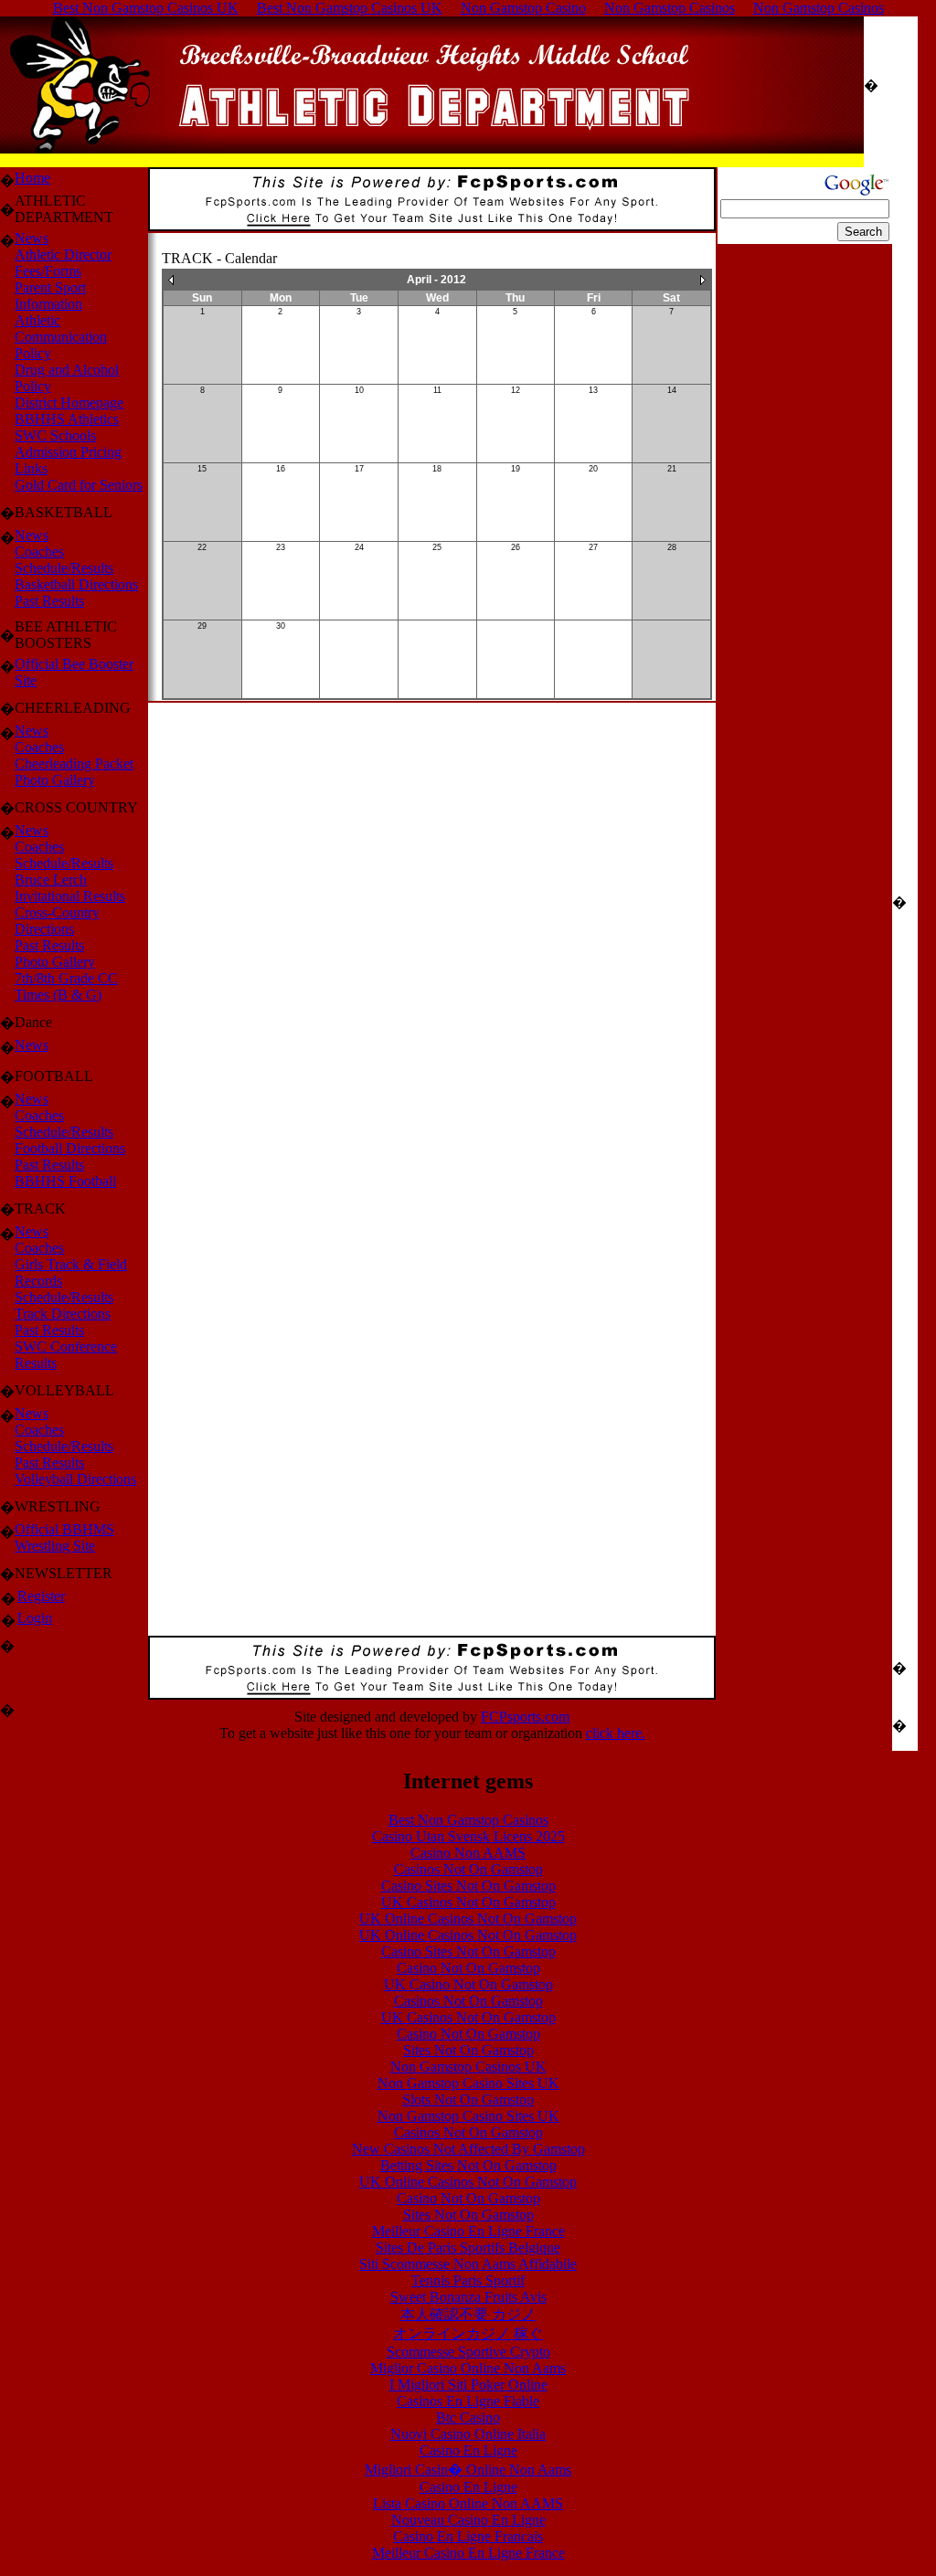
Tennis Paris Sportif (468, 2280)
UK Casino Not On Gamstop (468, 1984)
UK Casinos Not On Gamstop (468, 1902)
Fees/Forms (48, 271)
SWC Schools (55, 435)
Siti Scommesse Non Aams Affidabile (468, 2264)
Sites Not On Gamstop (468, 2050)
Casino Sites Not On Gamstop (468, 1886)
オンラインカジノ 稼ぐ (468, 2333)
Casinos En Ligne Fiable (468, 2401)
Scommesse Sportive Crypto (468, 2352)
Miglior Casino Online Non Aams (468, 2368)
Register (41, 1596)
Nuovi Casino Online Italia (468, 2434)
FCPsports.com (525, 1717)
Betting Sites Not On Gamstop (468, 2165)
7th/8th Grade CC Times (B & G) (66, 986)
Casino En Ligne (468, 2450)
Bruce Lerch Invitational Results (70, 888)
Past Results (49, 601)
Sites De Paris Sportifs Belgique (468, 2247)
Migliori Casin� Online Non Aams (468, 2470)
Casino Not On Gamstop (468, 1968)
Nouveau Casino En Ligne (468, 2520)
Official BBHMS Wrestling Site (64, 1537)
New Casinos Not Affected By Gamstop (468, 2149)
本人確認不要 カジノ (468, 2314)
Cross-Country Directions (57, 921)
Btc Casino (468, 2417)
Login (35, 1618)
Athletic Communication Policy (61, 337)
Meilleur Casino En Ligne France (468, 2231)
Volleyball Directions (75, 1479)
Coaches (39, 551)
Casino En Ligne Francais (468, 2536)
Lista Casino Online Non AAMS (468, 2503)
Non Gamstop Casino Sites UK (468, 2083)
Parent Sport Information (50, 296)
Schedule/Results (64, 568)
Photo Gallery (55, 780)
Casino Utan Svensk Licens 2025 (468, 1836)
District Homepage (69, 403)
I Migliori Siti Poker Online (468, 2385)
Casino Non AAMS (468, 1853)
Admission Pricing (68, 452)
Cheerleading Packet (74, 763)
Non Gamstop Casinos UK (468, 2067)
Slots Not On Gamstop (468, 2099)
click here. (616, 1733)
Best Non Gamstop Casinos (468, 1820)
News (32, 238)
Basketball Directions (76, 584)
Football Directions (70, 1148)
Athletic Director (63, 254)
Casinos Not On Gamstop (468, 1869)
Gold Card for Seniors (79, 485)
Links (31, 468)
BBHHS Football (65, 1181)
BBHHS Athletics (67, 419)
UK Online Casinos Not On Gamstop (468, 1919)
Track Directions (63, 1314)
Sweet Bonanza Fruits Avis (468, 2297)
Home (32, 178)
